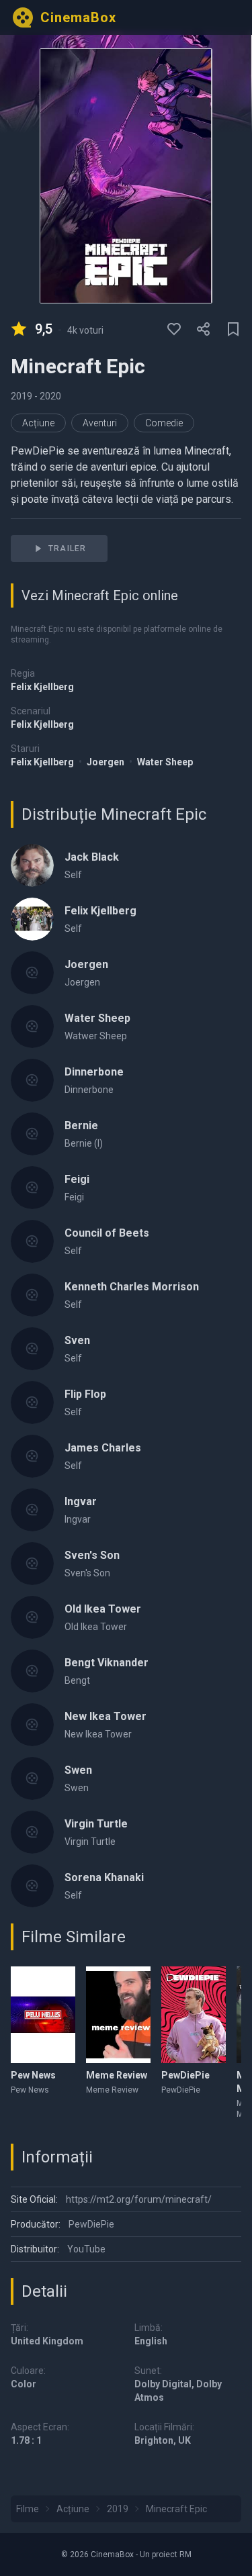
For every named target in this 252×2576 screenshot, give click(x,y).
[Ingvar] (32, 1510)
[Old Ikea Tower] (32, 1617)
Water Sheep (165, 762)
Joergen (107, 762)
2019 (23, 396)
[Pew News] (43, 2015)
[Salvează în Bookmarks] (233, 329)
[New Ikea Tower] (32, 1725)
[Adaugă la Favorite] (174, 329)
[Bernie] (32, 1134)
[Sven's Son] (32, 1564)
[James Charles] (32, 1456)
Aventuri (100, 423)
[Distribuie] (204, 329)
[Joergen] (32, 973)
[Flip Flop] (32, 1402)
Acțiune (38, 423)
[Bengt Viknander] (32, 1671)
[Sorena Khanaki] (32, 1886)
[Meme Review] (118, 2015)
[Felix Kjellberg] (32, 919)
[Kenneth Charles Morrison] (32, 1295)
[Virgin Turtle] (32, 1832)
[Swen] (32, 1778)
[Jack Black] (32, 865)
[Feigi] (32, 1188)
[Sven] (32, 1349)
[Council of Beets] (32, 1241)
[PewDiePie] (194, 2015)
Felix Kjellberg (42, 687)
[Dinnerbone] (32, 1080)
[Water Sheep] (32, 1027)
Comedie (164, 423)
